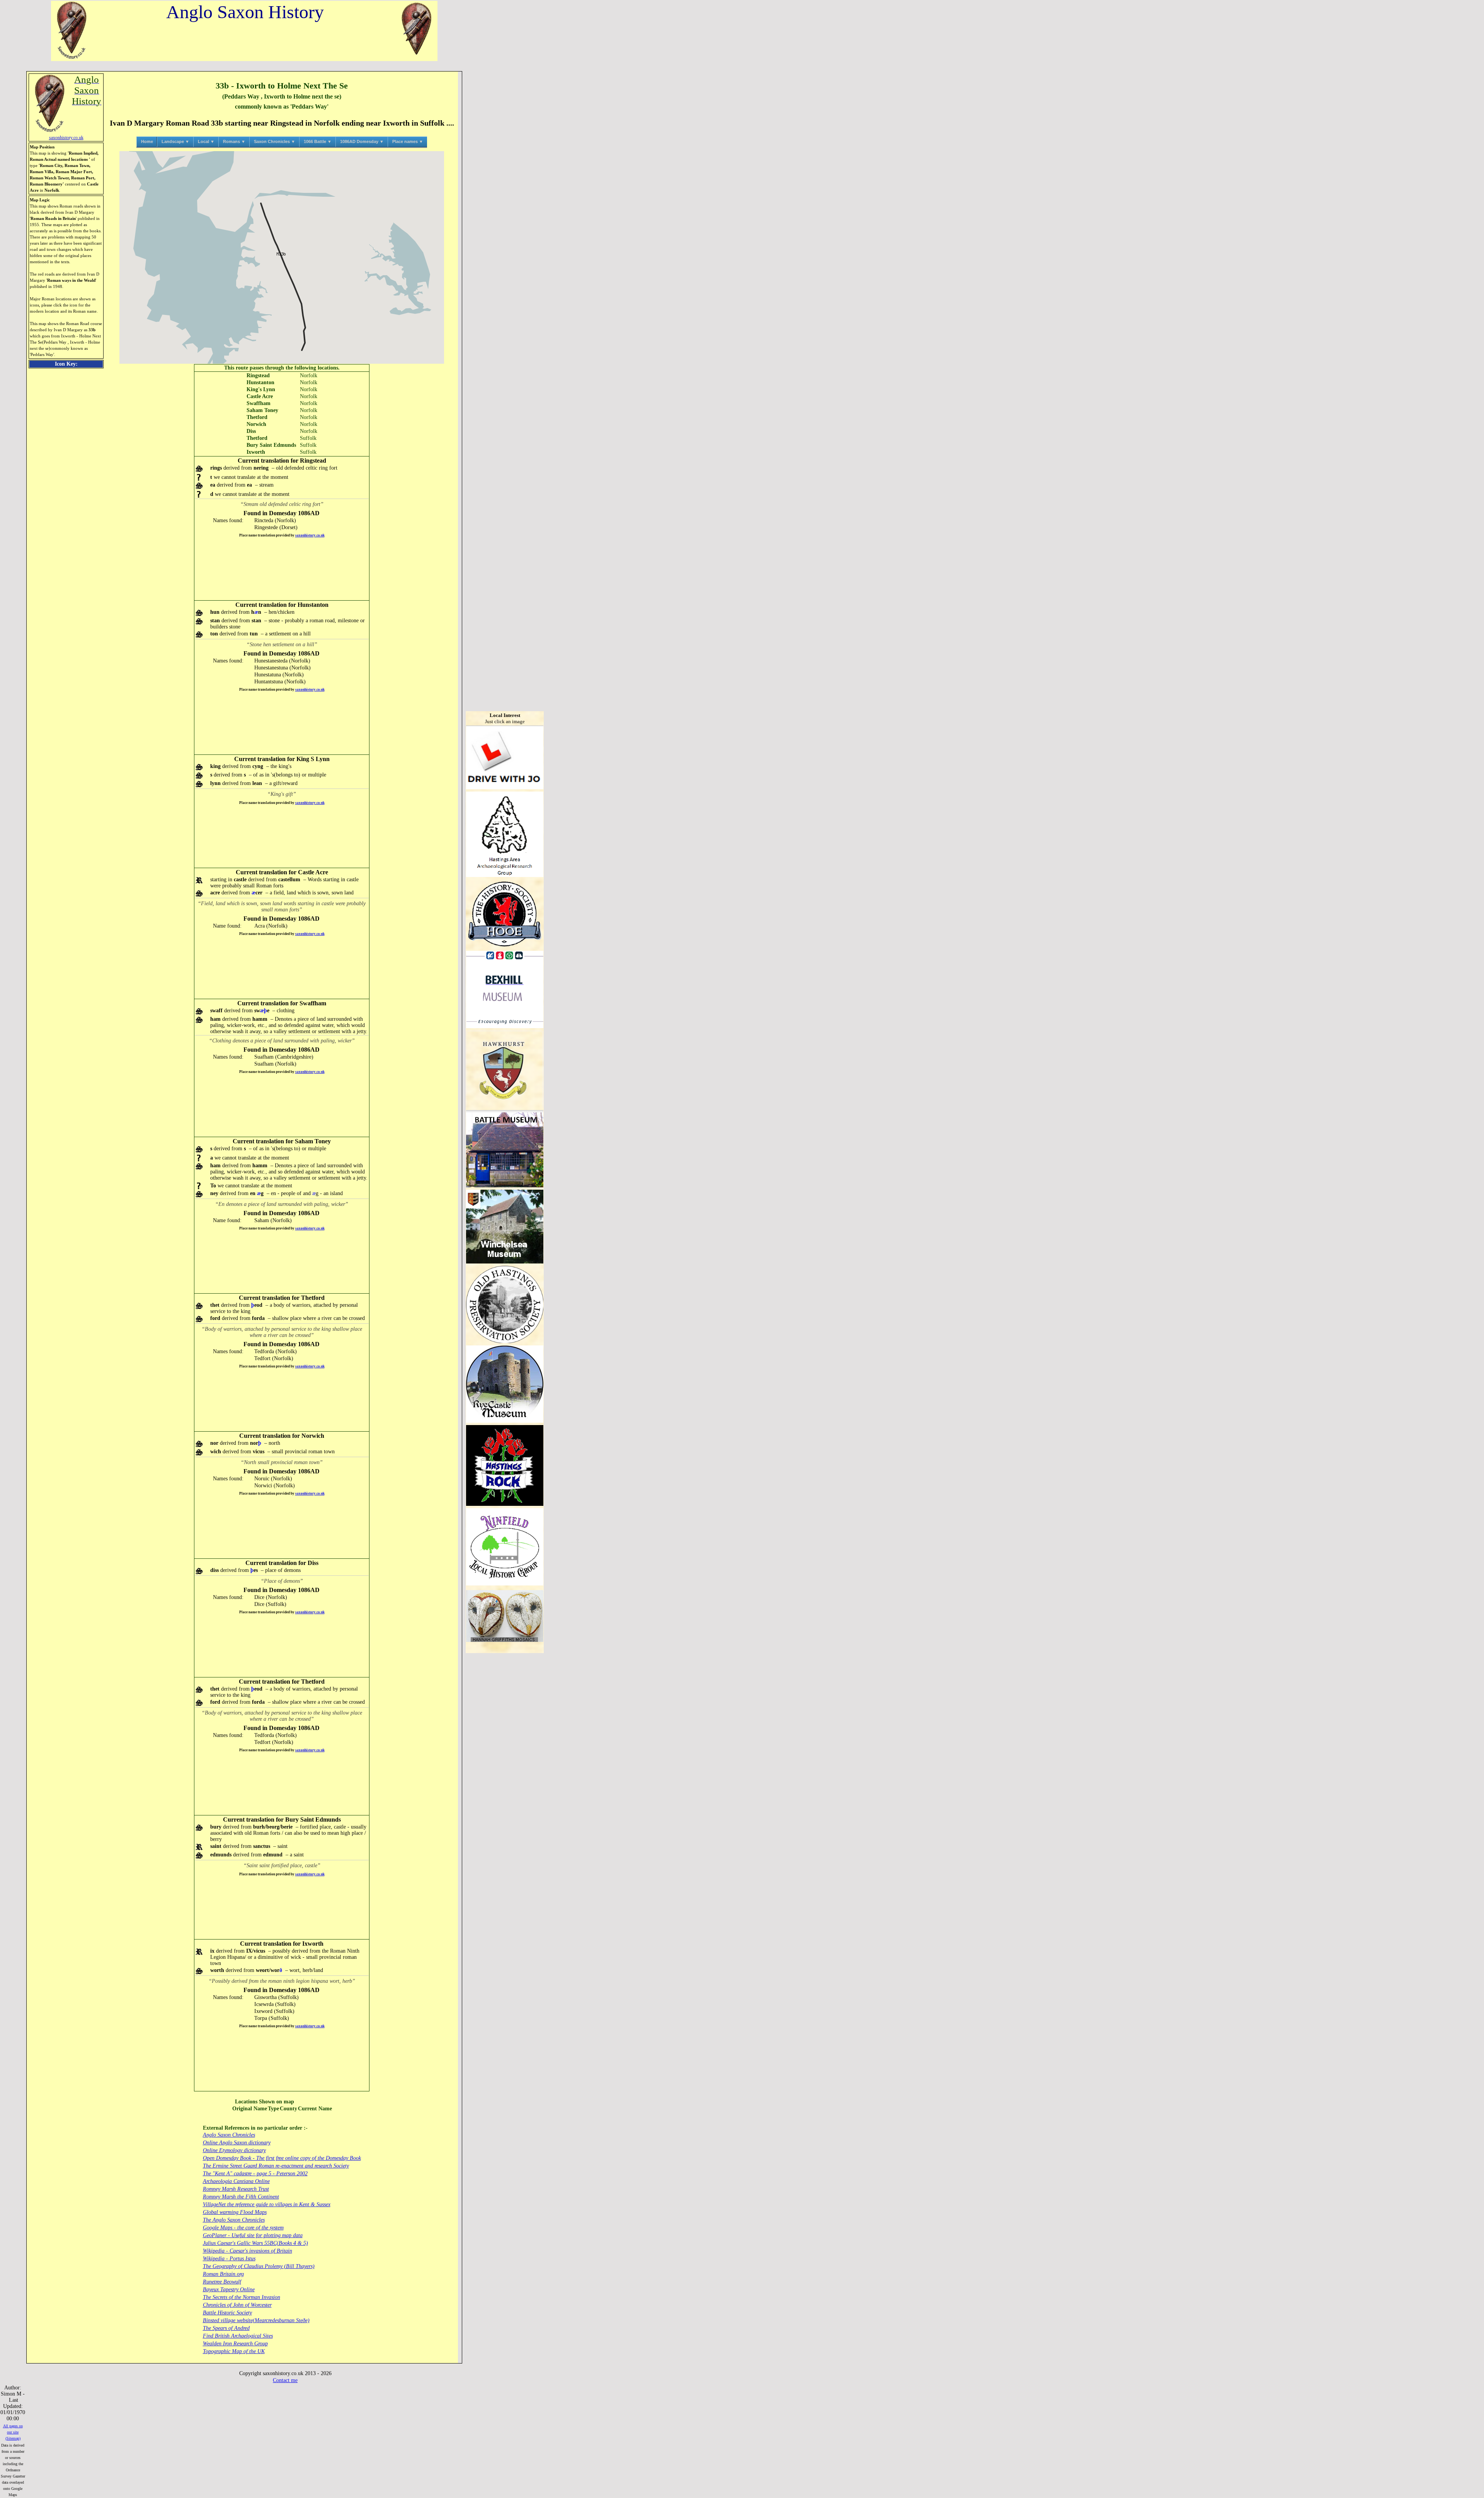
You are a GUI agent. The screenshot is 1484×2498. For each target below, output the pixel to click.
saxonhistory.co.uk (310, 535)
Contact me (285, 2380)
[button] (282, 254)
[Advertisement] (282, 569)
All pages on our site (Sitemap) (13, 2432)
